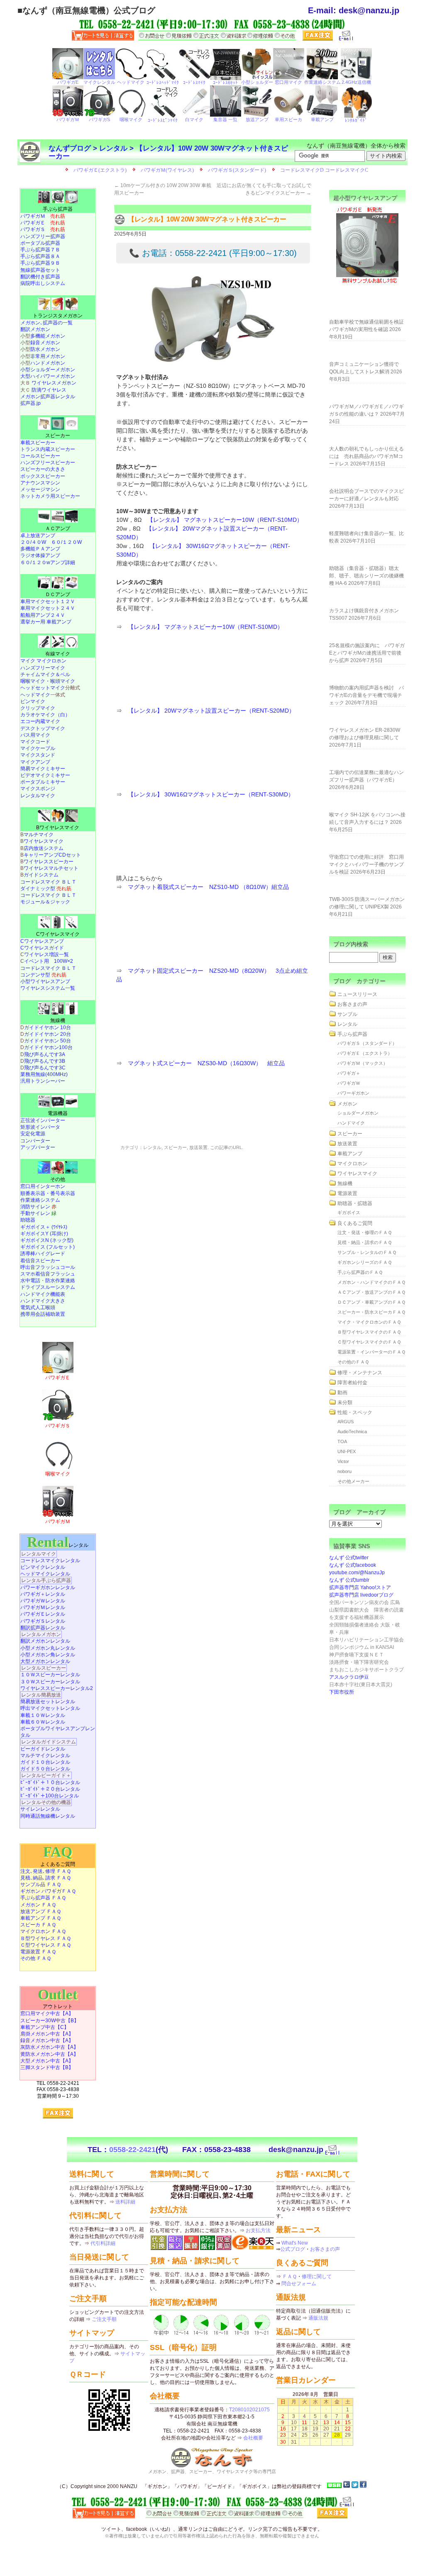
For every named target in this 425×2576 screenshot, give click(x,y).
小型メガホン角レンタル (48, 1655)
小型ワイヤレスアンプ (45, 981)
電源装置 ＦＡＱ (38, 1952)
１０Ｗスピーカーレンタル (50, 1675)
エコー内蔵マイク (40, 721)
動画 (342, 1393)
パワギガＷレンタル (43, 1601)
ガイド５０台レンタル (45, 1769)
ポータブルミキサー (43, 782)
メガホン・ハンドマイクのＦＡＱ (371, 1282)
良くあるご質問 (355, 1223)
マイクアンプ (35, 762)
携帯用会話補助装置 (43, 1314)
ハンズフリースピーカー (48, 463)
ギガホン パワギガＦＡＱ (48, 1891)
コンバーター (35, 1141)
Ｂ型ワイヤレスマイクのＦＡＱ (369, 1332)
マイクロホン (352, 1164)
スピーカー (175, 1147)
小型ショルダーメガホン (48, 370)
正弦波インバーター (43, 1120)
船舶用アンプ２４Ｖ (43, 615)
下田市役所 (342, 1692)
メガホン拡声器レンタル (48, 397)
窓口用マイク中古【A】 (47, 2014)
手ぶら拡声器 (58, 209)
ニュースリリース (357, 994)
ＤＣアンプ (58, 594)
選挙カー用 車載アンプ (46, 622)
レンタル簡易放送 (41, 1695)
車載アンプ (350, 1154)
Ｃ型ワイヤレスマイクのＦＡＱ (369, 1342)
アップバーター (38, 1147)
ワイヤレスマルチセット (51, 868)
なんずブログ (70, 148)
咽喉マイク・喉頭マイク (48, 681)
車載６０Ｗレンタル (43, 1722)
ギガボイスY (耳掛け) (44, 1234)
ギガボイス (349, 1213)
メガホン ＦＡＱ (38, 1905)
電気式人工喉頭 (38, 1307)
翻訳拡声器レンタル (43, 1628)
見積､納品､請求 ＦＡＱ (46, 1878)
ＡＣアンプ (58, 528)
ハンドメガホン (48, 363)
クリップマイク (38, 708)
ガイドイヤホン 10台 (48, 1027)
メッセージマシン (40, 489)
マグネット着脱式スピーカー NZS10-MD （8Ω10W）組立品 (208, 887)
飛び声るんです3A (45, 1054)
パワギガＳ (43, 229)
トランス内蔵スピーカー (48, 449)
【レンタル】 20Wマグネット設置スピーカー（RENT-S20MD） (211, 711)
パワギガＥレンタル (43, 1614)
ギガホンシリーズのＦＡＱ (365, 1262)
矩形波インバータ (40, 1127)
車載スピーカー (38, 443)
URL (237, 1147)
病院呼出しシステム (43, 283)
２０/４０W (33, 542)
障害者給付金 (352, 1383)
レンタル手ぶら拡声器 (46, 1580)
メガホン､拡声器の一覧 (46, 323)
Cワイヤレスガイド (42, 948)
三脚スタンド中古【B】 (47, 2067)
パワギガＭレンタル (43, 1607)
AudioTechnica (352, 1432)
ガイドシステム (41, 875)
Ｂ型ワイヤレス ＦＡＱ (46, 1938)
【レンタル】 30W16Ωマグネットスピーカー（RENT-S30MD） (211, 794)
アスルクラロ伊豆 (349, 1677)
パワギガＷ (349, 1083)
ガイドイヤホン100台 (48, 1047)
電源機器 (58, 1113)
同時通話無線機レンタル (48, 1816)
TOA (342, 1441)
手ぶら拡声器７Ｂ (40, 250)
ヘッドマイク (35, 695)
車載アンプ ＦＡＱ (41, 1918)
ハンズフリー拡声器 (43, 236)
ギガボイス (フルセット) (48, 1247)
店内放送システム (44, 848)
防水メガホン (45, 349)
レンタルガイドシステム (49, 1742)
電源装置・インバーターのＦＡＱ (371, 1352)
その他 (58, 1179)
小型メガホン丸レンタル (48, 1648)
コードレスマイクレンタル (50, 1561)
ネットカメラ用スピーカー (50, 496)
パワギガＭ (43, 216)
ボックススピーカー (43, 476)
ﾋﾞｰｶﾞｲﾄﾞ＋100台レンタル (50, 1796)
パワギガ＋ (349, 1073)
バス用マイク (35, 735)
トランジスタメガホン (58, 316)
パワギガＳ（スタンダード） (367, 1043)
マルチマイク (39, 835)
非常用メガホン (48, 356)
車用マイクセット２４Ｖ (48, 608)
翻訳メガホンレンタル (45, 1641)
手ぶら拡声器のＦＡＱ (360, 1272)
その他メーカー (353, 1481)
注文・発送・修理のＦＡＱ (365, 1232)
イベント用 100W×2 (49, 961)
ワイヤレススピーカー (49, 862)
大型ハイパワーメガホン (48, 376)
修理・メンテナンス (360, 1373)
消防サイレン (38, 1207)
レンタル (113, 148)
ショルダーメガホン (358, 1113)
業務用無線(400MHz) (44, 1074)
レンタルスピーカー (44, 1668)
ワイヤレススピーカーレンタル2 (57, 1688)
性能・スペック (355, 1412)
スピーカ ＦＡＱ (38, 1925)
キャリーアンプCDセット (52, 855)
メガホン (347, 1104)
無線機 (58, 1020)
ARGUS (346, 1422)
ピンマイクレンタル (43, 1567)
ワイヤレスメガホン (54, 383)
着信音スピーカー (40, 1261)
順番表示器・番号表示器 (48, 1193)
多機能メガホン (48, 336)
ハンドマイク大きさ (43, 1301)
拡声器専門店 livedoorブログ (361, 1595)
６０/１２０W (66, 542)
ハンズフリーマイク (43, 668)
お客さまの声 (352, 1004)
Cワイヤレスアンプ (42, 941)
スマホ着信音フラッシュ (48, 1274)
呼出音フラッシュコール (48, 1267)
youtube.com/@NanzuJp (357, 1573)
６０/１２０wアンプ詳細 (48, 562)
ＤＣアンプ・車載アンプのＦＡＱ (371, 1302)
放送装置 (198, 1147)
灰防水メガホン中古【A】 (49, 2047)
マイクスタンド (38, 755)
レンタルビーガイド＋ (46, 1775)
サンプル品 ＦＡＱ (41, 1885)
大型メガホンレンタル (45, 1661)
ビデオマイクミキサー (45, 775)
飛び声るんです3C (45, 1068)
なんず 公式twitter (349, 1558)
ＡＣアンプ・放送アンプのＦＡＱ (371, 1292)
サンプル (347, 1014)
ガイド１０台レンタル (45, 1762)
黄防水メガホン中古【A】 (49, 2054)
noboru (344, 1471)
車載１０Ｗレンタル (43, 1715)
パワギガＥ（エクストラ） (365, 1053)
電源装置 (347, 1193)
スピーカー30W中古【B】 (50, 2021)
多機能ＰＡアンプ (40, 549)
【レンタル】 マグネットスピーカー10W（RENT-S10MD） (225, 520)
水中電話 (30, 1281)
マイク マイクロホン (43, 661)
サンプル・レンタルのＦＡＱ (367, 1252)
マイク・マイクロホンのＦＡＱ (369, 1322)
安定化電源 (33, 1134)
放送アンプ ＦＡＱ (41, 1911)
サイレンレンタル (40, 1809)
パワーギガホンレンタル (48, 1587)
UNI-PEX (347, 1451)
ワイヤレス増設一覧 (46, 954)
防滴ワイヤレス (49, 390)
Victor (343, 1461)
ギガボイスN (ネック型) (47, 1240)
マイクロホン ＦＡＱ (43, 1931)
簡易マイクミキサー (43, 769)
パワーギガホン (353, 1093)
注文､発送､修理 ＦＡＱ (46, 1871)
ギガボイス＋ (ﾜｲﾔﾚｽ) (44, 1227)
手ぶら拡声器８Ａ (40, 256)
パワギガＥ (43, 223)
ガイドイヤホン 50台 (48, 1041)
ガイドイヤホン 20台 (48, 1034)
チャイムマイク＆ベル (45, 674)
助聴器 (28, 1220)
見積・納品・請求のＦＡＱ (365, 1242)
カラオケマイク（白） (45, 715)
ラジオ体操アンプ (40, 555)
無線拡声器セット (40, 270)
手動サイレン (38, 1213)
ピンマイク (33, 701)
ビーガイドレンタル (43, 1749)
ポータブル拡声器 (40, 243)
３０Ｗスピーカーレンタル (50, 1682)
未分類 (345, 1402)
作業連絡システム (40, 1200)
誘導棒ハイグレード (43, 1254)
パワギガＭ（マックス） (363, 1063)
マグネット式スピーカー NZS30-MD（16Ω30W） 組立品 (206, 1063)
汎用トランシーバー (43, 1081)
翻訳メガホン (35, 329)
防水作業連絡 (60, 1281)
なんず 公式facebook (353, 1565)
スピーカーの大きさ (43, 469)
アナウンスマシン (40, 483)
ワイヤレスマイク (44, 841)
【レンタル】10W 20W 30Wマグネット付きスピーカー (168, 152)
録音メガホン (45, 343)
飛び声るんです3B (45, 1061)
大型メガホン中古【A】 (47, 2061)
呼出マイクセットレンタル (50, 1708)
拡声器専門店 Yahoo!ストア (360, 1587)
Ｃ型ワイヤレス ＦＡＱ (46, 1945)
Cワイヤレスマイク (58, 934)
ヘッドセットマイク (43, 688)
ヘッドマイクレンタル (45, 1574)
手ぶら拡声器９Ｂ (40, 263)
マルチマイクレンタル (45, 1755)
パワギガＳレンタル (43, 1621)
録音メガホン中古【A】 (47, 2040)
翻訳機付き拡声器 (40, 277)
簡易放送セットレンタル (48, 1702)
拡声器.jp (31, 403)
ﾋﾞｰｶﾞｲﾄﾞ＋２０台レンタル (50, 1789)
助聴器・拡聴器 (355, 1203)
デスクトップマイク (43, 728)
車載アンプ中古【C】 (45, 2027)
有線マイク (58, 654)
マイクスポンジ (38, 789)
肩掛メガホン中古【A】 (47, 2034)
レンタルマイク (38, 796)
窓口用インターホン (43, 1186)
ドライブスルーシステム (48, 1287)
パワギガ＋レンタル (43, 1594)
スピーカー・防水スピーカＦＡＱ (371, 1312)
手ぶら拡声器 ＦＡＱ (43, 1898)
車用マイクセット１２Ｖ (48, 601)
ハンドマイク (351, 1123)
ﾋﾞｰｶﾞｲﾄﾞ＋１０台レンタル (50, 1782)
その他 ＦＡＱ (36, 1958)
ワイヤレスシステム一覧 (48, 988)
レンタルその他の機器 (46, 1802)
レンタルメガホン (41, 1634)
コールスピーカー (40, 456)
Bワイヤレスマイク (58, 828)
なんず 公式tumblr (349, 1580)
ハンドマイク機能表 (43, 1294)
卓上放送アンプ (38, 536)
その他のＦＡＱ (353, 1362)
